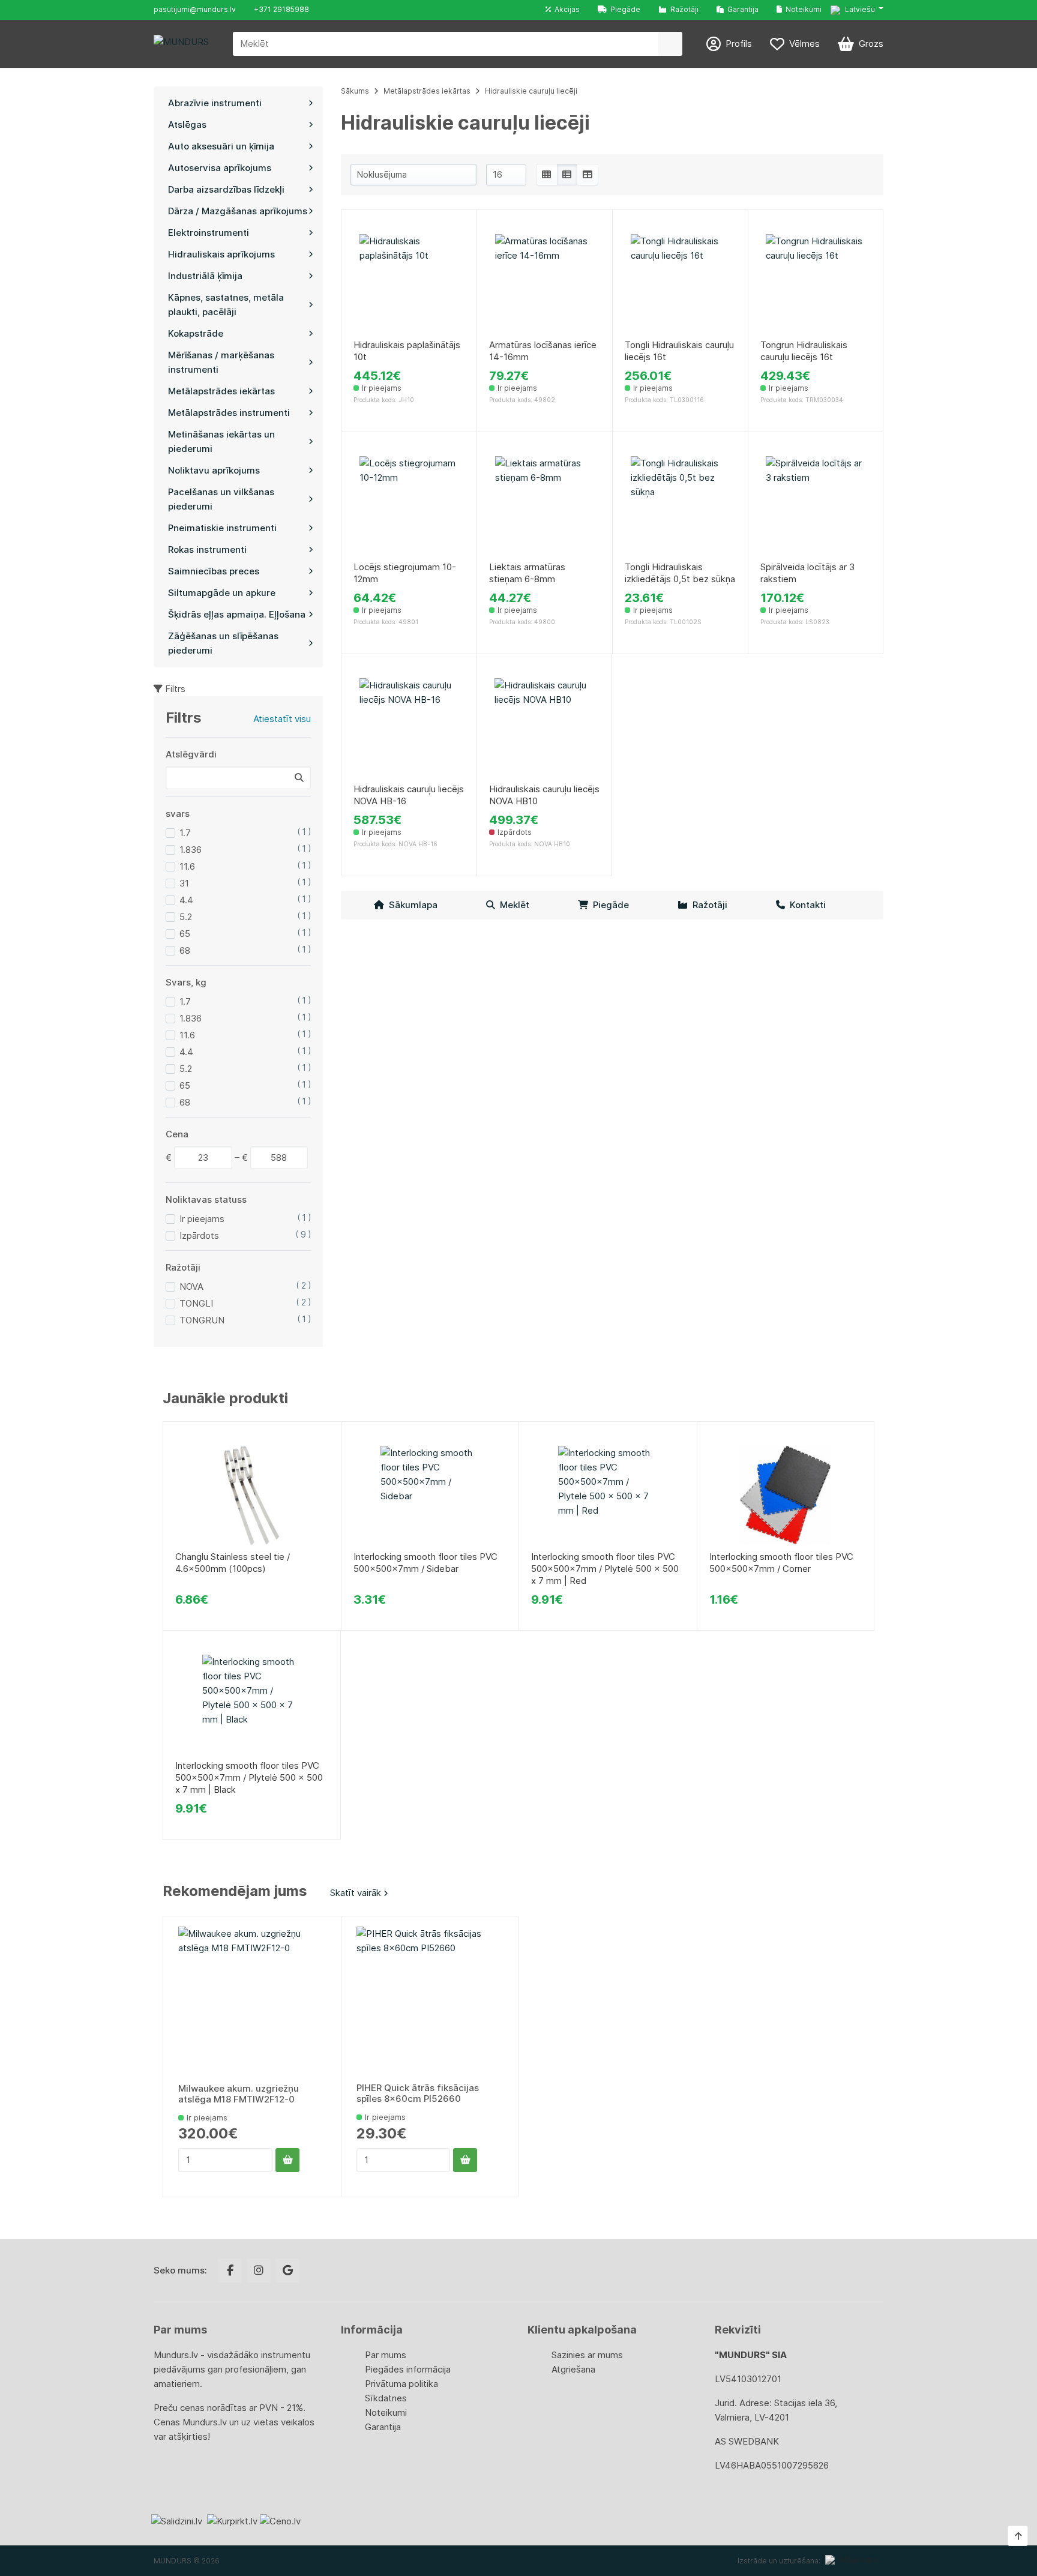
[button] (857, 10)
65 (185, 934)
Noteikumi (802, 9)
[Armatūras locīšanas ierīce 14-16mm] (545, 284)
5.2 (186, 917)
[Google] (287, 2271)
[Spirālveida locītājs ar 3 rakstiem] (816, 506)
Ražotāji (683, 9)
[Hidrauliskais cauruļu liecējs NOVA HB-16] (409, 728)
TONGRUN (202, 1320)
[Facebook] (230, 2271)
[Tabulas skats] (588, 175)
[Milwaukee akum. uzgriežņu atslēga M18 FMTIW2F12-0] (252, 2000)
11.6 (187, 866)
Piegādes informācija (408, 2369)
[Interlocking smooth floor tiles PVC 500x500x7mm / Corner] (786, 1495)
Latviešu (859, 9)
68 (185, 950)
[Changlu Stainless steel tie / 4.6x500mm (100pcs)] (252, 1495)
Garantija (741, 9)
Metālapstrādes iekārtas (427, 91)
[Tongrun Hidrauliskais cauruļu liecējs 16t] (816, 284)
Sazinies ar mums (587, 2355)
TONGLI (196, 1303)
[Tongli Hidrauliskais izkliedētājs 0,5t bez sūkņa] (680, 506)
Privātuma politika (401, 2384)
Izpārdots (199, 1235)
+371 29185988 (281, 9)
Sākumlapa (411, 905)
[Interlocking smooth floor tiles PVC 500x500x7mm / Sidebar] (430, 1495)
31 (184, 883)
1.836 (191, 850)
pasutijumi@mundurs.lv (195, 9)
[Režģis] (547, 175)
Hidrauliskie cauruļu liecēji (531, 91)
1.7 (185, 833)
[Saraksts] (567, 175)
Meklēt (512, 905)
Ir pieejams (202, 1219)
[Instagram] (259, 2271)
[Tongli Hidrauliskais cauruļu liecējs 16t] (680, 284)
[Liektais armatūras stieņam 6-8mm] (545, 506)
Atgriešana (573, 2369)
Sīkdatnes (386, 2398)
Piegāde (624, 9)
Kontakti (805, 905)
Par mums (386, 2355)
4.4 (186, 900)
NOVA (191, 1286)
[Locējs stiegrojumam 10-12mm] (409, 506)
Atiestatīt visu (282, 719)
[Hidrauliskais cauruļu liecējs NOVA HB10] (544, 728)
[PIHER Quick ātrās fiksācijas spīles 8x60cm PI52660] (430, 2000)
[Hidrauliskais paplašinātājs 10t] (409, 284)
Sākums (355, 91)
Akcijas (565, 9)
